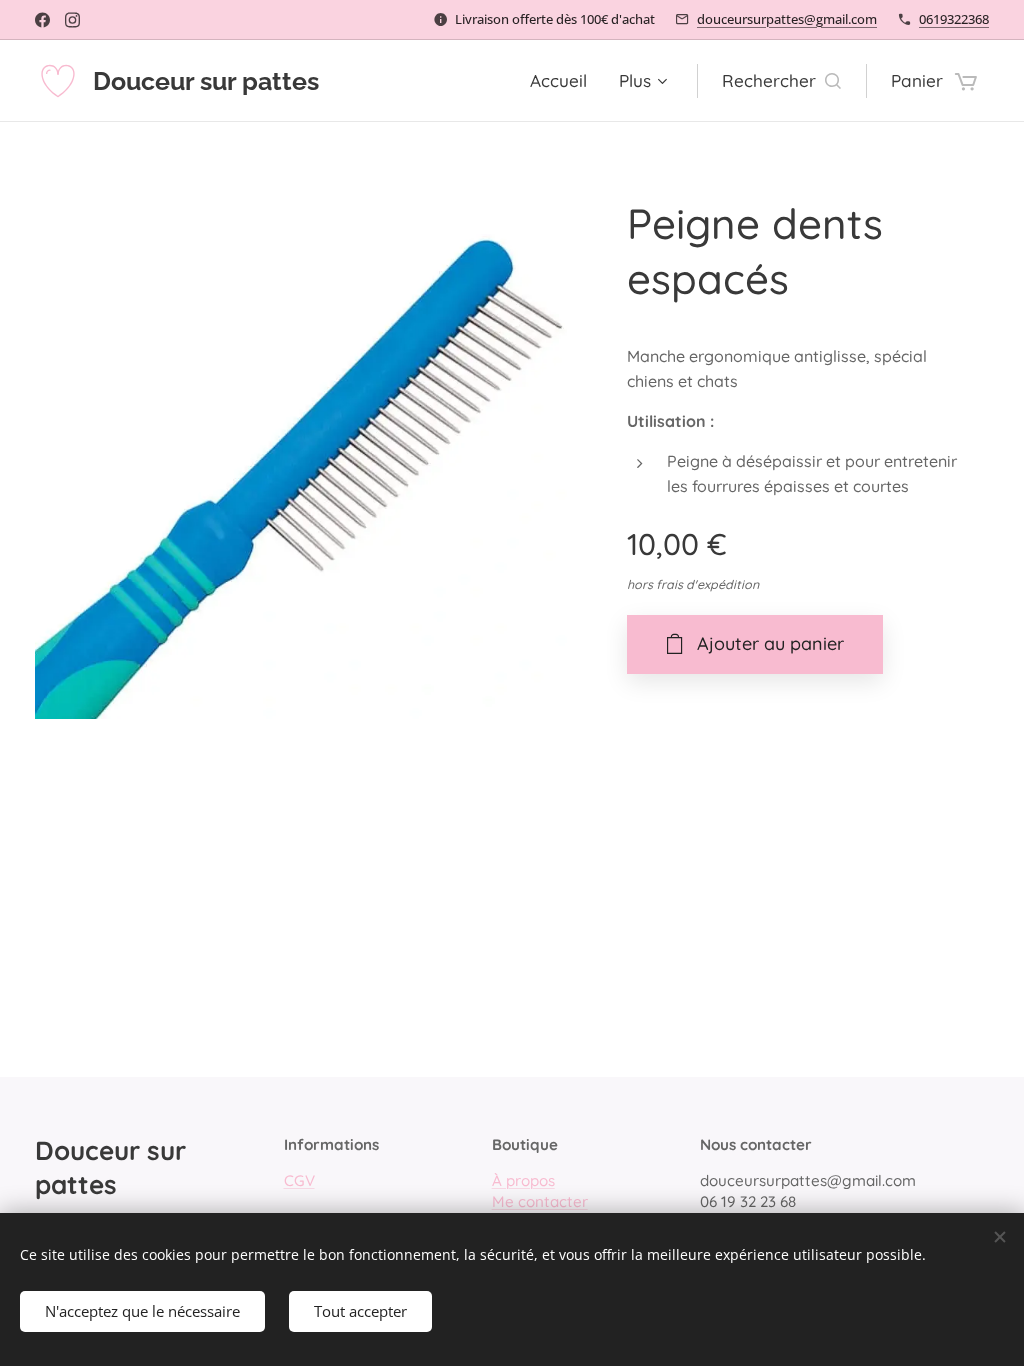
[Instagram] (72, 20)
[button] (781, 81)
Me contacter (540, 1201)
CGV (299, 1180)
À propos (523, 1180)
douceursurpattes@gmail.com (787, 19)
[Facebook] (42, 20)
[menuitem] (564, 81)
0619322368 (954, 19)
